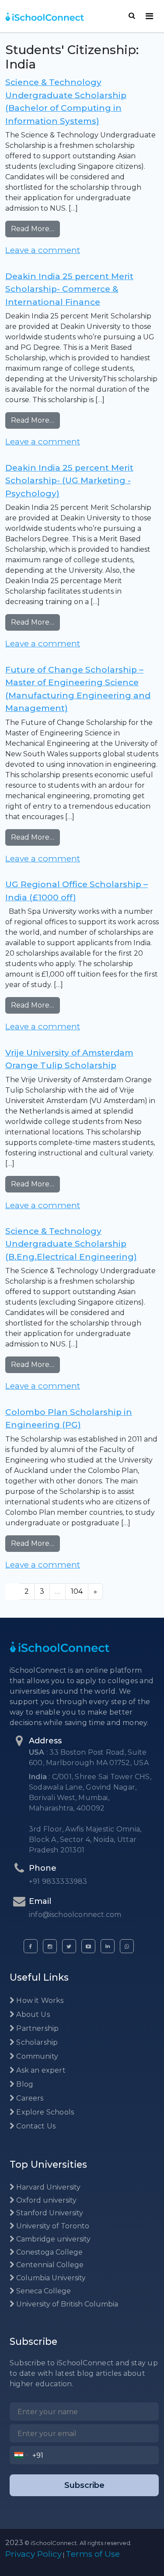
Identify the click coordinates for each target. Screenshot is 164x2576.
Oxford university (45, 2200)
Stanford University (49, 2213)
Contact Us (35, 2126)
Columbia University (50, 2278)
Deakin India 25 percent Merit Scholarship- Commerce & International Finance (69, 289)
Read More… (35, 229)
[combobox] (21, 2455)
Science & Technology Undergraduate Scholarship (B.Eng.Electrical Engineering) (71, 1244)
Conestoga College (49, 2252)
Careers (29, 2098)
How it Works (39, 2000)
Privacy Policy (33, 2554)
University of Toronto (52, 2226)
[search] (132, 16)
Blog (24, 2084)
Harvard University (47, 2187)
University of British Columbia (66, 2304)
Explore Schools (44, 2112)
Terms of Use (93, 2554)
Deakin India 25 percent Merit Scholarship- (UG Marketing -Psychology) (69, 481)
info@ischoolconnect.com (75, 1915)
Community (36, 2056)
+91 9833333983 (58, 1881)
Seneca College (43, 2291)
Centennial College (49, 2265)
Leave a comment (43, 250)
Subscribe (84, 2485)
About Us (32, 2014)
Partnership (37, 2028)
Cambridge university (52, 2239)
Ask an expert (40, 2070)
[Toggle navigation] (149, 16)
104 (77, 1591)
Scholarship (36, 2042)
